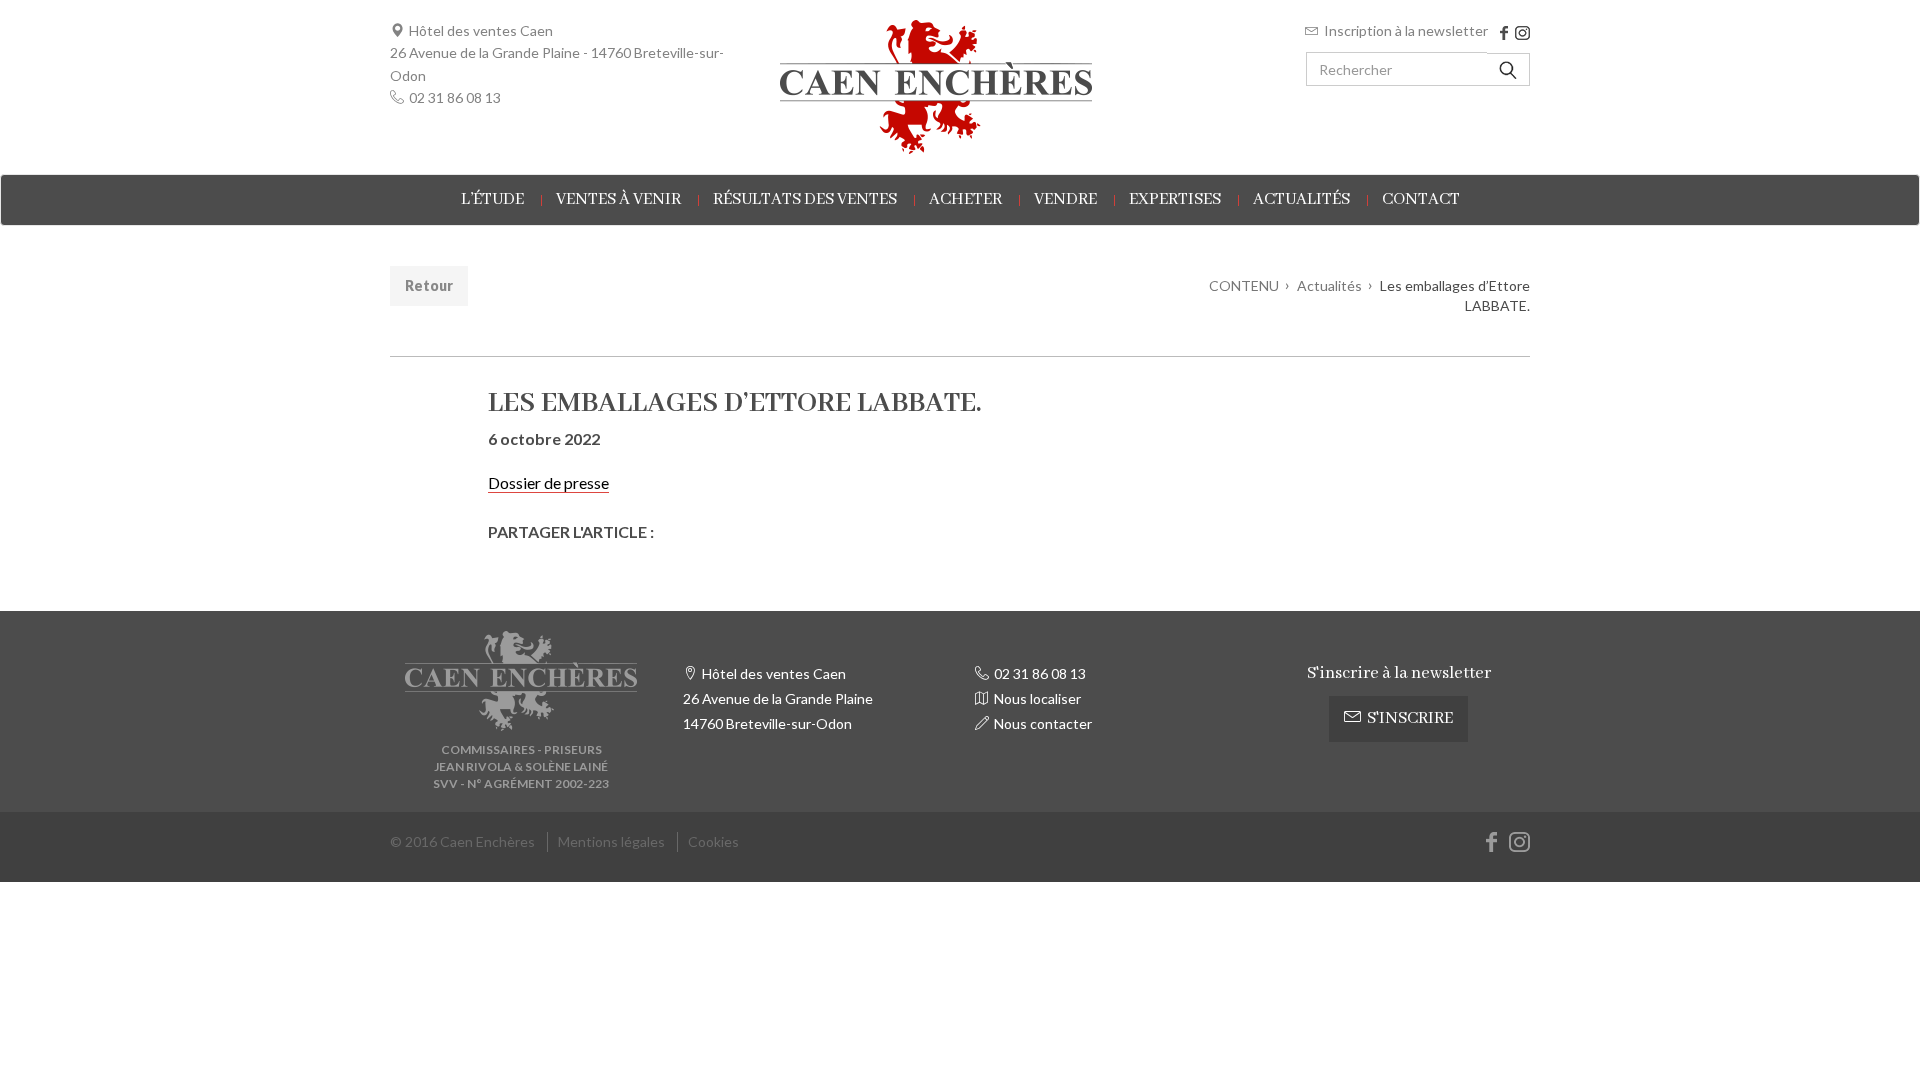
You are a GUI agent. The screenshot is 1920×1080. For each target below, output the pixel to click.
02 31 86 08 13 (455, 97)
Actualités (1301, 200)
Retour (429, 285)
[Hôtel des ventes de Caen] (960, 87)
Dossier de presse (548, 482)
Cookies (713, 841)
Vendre (1065, 200)
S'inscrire (1410, 718)
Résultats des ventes (805, 200)
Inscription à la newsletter (1406, 30)
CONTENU (1244, 285)
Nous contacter (1043, 723)
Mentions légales (611, 841)
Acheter (965, 200)
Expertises (1175, 200)
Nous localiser (1037, 698)
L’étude (492, 200)
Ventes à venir (618, 200)
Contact (1421, 200)
